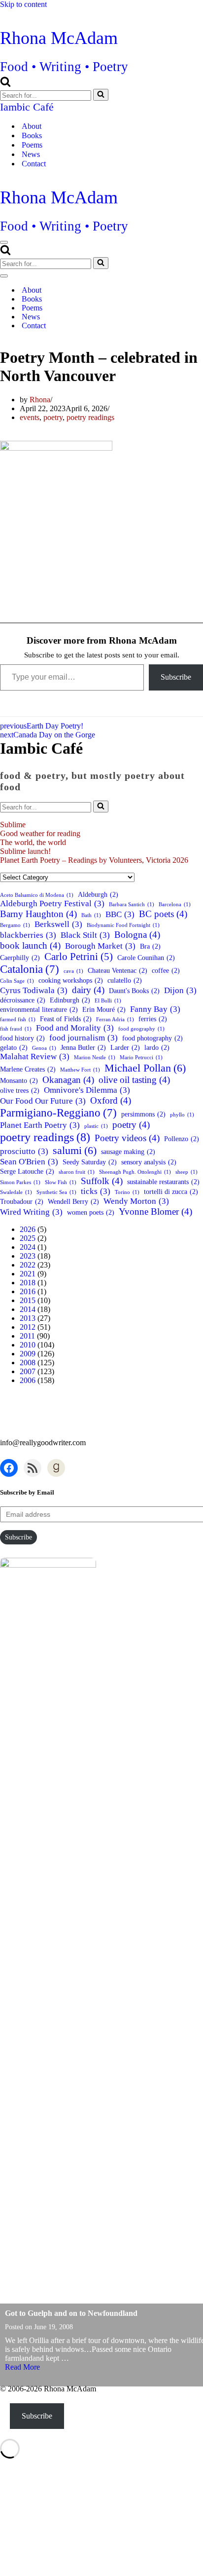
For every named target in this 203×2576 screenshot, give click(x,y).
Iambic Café (27, 107)
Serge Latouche (27, 1171)
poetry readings (90, 417)
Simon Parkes (20, 1182)
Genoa (44, 1048)
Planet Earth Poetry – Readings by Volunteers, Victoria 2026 (94, 860)
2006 (28, 1380)
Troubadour (22, 1201)
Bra (150, 946)
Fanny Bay (155, 1009)
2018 (28, 1283)
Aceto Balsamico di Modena (37, 895)
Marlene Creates (28, 1069)
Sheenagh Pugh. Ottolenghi (135, 1172)
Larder (125, 1047)
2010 (28, 1345)
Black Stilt (85, 935)
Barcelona (175, 904)
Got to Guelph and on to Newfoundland (71, 2313)
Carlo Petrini (79, 957)
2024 (28, 1247)
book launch (30, 945)
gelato (14, 1047)
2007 (28, 1371)
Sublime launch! (25, 851)
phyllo (182, 1115)
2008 (28, 1363)
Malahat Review (35, 1057)
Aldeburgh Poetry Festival (52, 904)
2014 (28, 1309)
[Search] (5, 84)
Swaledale (16, 1192)
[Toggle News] (172, 317)
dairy (88, 990)
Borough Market (100, 946)
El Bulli (108, 1001)
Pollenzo (182, 1139)
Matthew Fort (80, 1070)
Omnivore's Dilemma (87, 1090)
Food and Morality (75, 1028)
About (32, 126)
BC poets (163, 914)
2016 (28, 1291)
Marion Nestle (95, 1057)
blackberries (28, 935)
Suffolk (102, 1181)
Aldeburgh (98, 894)
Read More (22, 2367)
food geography (141, 1029)
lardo (157, 1047)
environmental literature (39, 1009)
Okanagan (68, 1080)
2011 (27, 1336)
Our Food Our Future (43, 1101)
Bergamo (15, 925)
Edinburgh (70, 1000)
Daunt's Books (134, 991)
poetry (53, 417)
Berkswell (58, 924)
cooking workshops (71, 980)
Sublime (13, 825)
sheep (186, 1172)
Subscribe (176, 677)
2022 (28, 1265)
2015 (28, 1300)
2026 (28, 1229)
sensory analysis (149, 1162)
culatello (125, 980)
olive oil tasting (134, 1080)
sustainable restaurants (163, 1182)
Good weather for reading (40, 833)
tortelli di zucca (171, 1192)
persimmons (143, 1114)
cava (73, 971)
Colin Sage (17, 981)
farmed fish (18, 1019)
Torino (127, 1192)
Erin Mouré (104, 1009)
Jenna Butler (83, 1047)
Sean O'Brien (29, 1162)
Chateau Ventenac (118, 970)
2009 (28, 1354)
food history (22, 1038)
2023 (28, 1256)
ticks (96, 1191)
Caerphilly (20, 958)
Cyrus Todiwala (34, 990)
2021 (28, 1274)
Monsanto (19, 1080)
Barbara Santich (132, 904)
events (30, 417)
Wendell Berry (73, 1201)
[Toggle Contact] (172, 326)
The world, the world (33, 842)
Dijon (180, 990)
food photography (152, 1038)
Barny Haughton (38, 914)
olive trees (20, 1090)
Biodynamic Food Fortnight (123, 925)
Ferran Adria (115, 1019)
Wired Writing (31, 1212)
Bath (91, 915)
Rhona (40, 400)
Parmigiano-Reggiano (58, 1113)
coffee (166, 970)
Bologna (137, 935)
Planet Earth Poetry (40, 1125)
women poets (91, 1212)
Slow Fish (61, 1182)
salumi (75, 1150)
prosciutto (24, 1151)
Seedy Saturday (90, 1162)
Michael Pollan (145, 1068)
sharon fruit (77, 1172)
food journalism (84, 1038)
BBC (120, 914)
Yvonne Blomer (155, 1211)
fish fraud (16, 1029)
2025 (28, 1238)
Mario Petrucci (141, 1057)
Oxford (111, 1100)
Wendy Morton (136, 1201)
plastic (96, 1126)
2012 (28, 1327)
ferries (153, 1019)
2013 (28, 1318)
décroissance (23, 1000)
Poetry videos (127, 1138)
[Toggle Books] (172, 299)
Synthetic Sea (56, 1192)
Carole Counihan (146, 958)
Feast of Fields (66, 1019)
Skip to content (23, 4)
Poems (32, 145)
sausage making (128, 1152)
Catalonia (30, 969)
